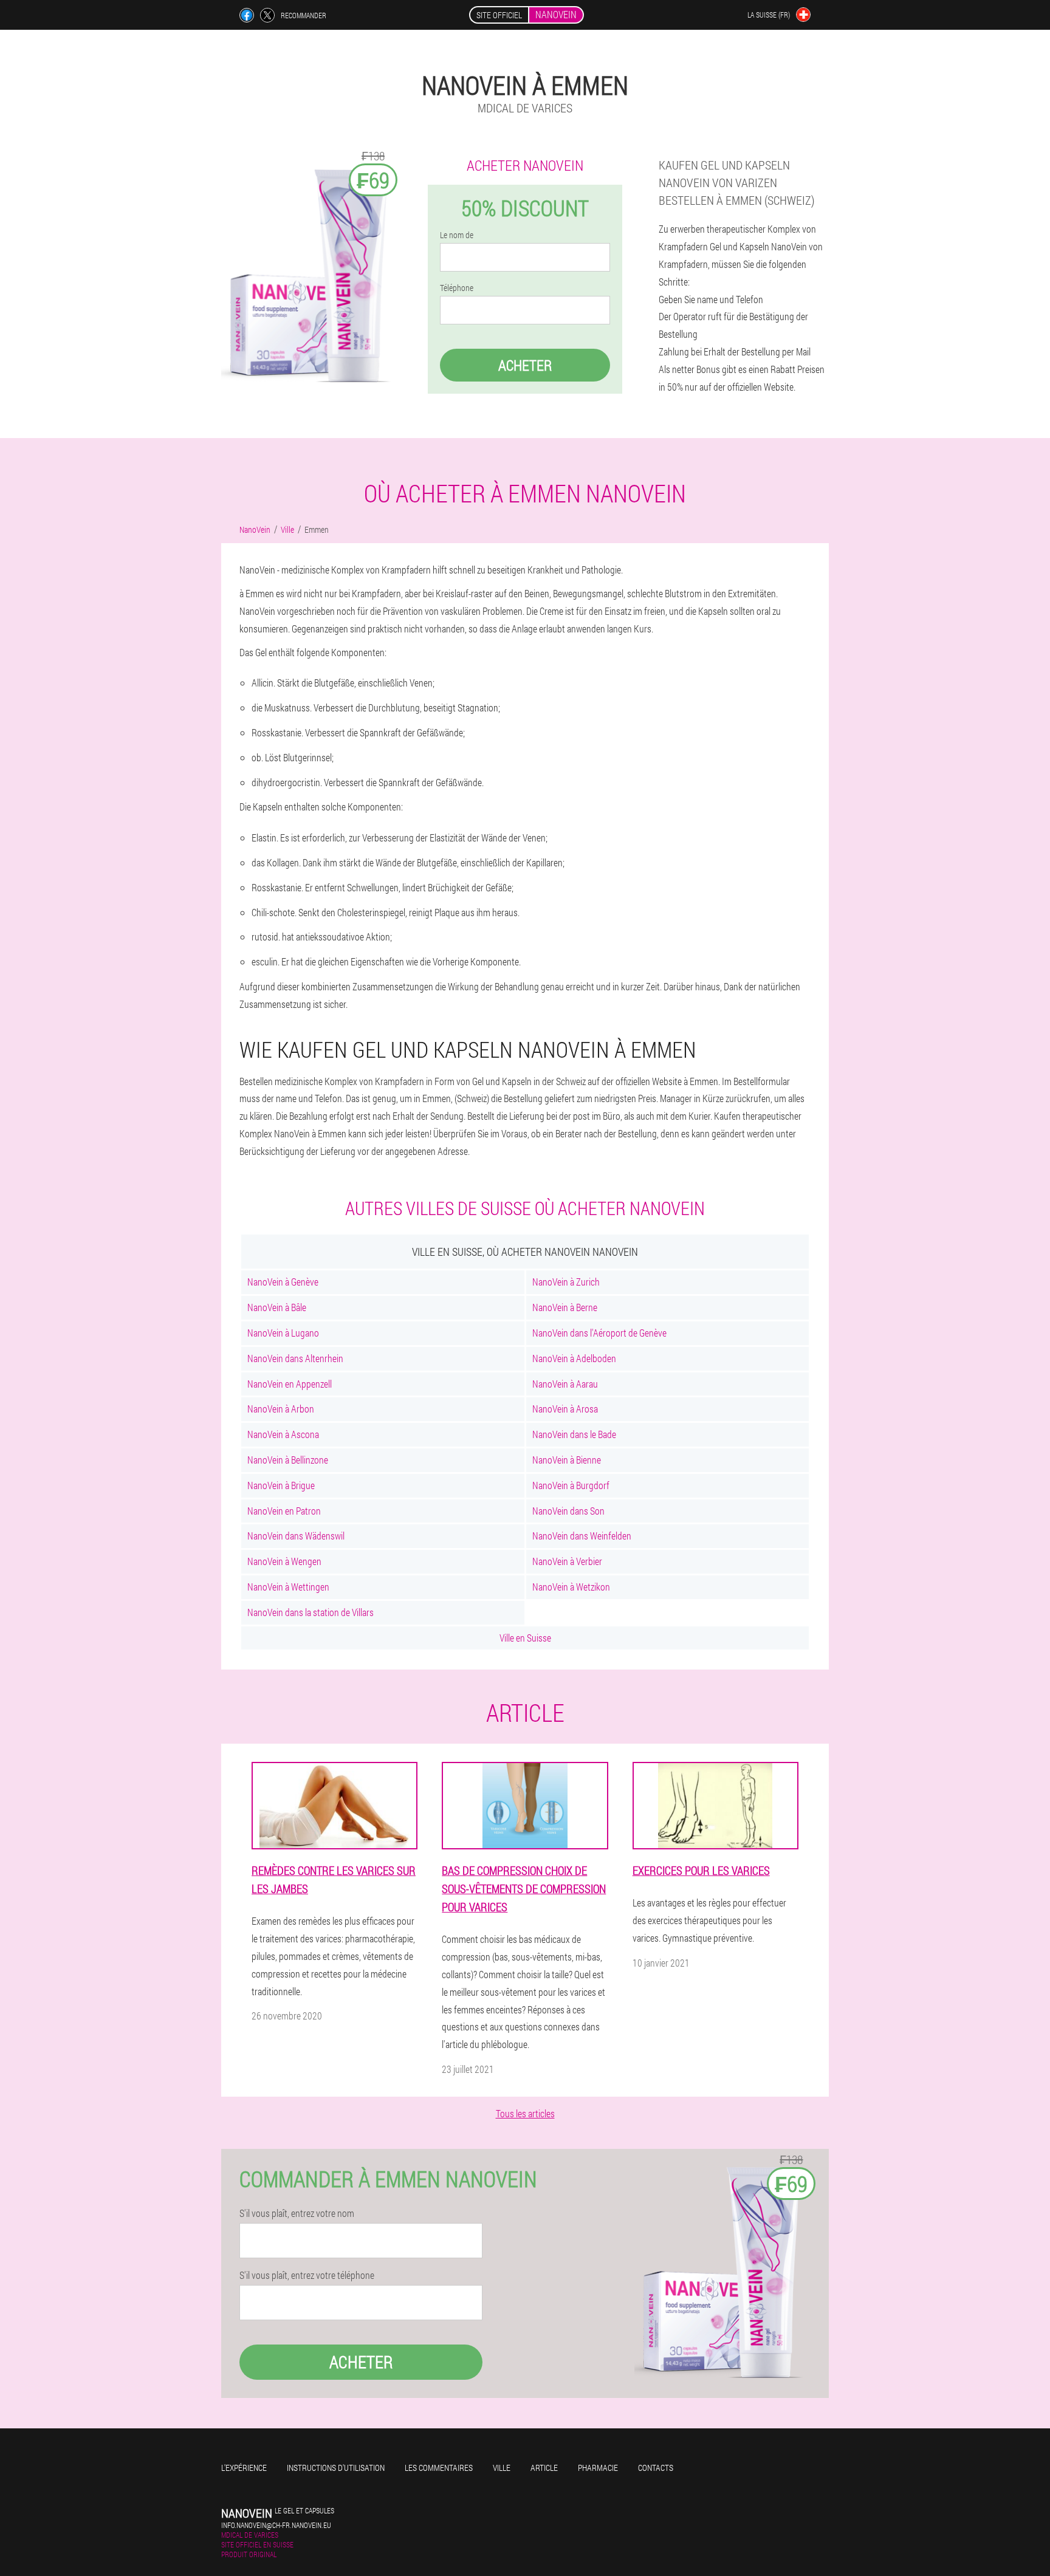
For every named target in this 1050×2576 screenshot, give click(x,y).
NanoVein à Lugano (283, 1333)
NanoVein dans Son (568, 1511)
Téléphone (457, 288)
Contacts (656, 2468)
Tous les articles (525, 2113)
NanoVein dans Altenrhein (295, 1358)
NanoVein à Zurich (566, 1282)
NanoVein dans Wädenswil (296, 1536)
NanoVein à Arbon (281, 1409)
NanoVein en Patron (284, 1511)
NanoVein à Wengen (284, 1561)
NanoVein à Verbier (567, 1561)
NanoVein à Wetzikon (571, 1587)
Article (544, 2468)
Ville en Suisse (525, 1638)
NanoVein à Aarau (565, 1384)
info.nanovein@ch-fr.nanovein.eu (276, 2525)
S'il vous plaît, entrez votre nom (297, 2213)
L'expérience (244, 2468)
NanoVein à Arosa (565, 1409)
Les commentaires (439, 2468)
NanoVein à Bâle (277, 1307)
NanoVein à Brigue (281, 1485)
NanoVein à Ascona (283, 1434)
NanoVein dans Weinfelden (582, 1536)
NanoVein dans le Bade (574, 1434)
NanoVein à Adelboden (574, 1358)
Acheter (525, 365)
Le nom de (457, 235)
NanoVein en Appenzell (290, 1384)
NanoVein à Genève (283, 1282)
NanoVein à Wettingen (288, 1587)
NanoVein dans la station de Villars (311, 1612)
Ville (502, 2468)
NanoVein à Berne (565, 1307)
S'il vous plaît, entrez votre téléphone (307, 2275)
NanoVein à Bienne (567, 1460)
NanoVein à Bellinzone (288, 1460)
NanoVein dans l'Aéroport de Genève (599, 1333)
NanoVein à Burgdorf (571, 1485)
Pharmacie (598, 2468)
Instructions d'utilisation (336, 2468)
